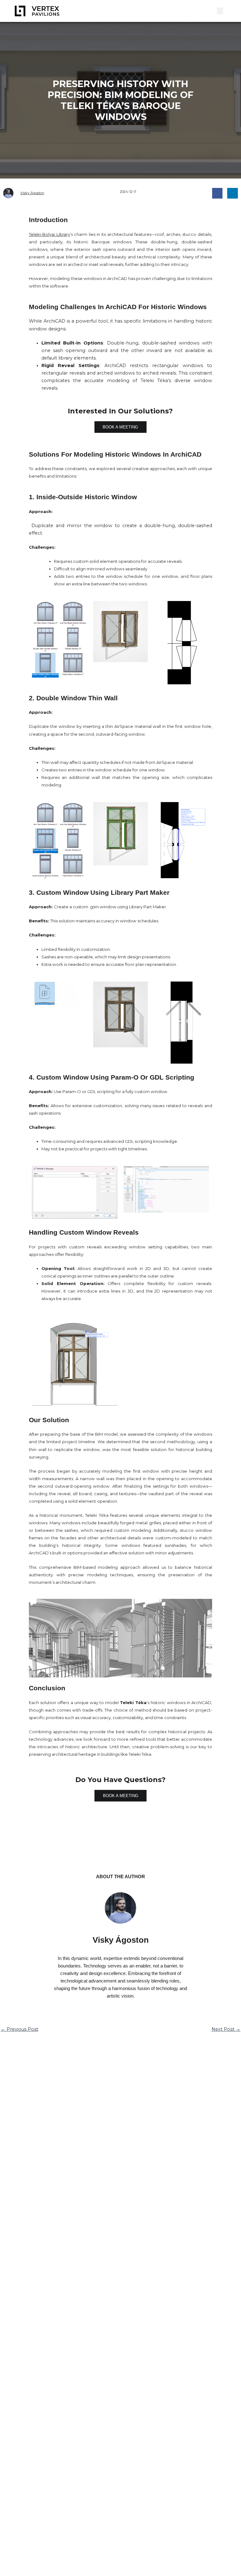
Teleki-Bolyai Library (49, 234)
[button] (212, 11)
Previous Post (19, 2029)
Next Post (226, 2029)
